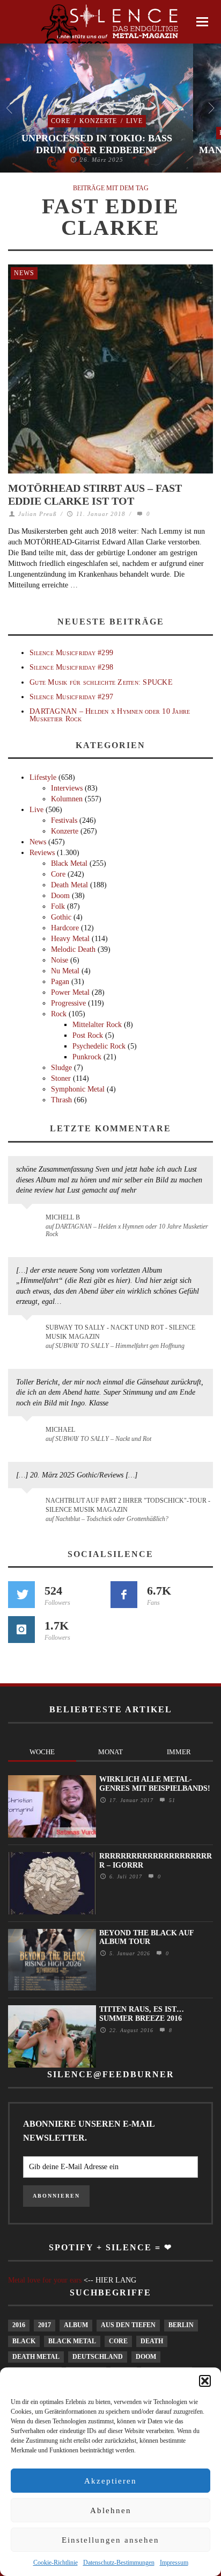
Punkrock (87, 1057)
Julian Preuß (38, 514)
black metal (72, 2341)
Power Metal (70, 992)
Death (152, 2341)
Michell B (63, 1217)
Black (24, 2341)
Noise (60, 960)
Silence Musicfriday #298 (71, 667)
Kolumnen (67, 799)
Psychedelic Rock (99, 1046)
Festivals (64, 820)
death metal (36, 2357)
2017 (45, 2325)
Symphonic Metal (78, 1089)
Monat (110, 1752)
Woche (42, 1752)
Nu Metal (65, 971)
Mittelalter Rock (97, 1025)
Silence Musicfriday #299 (71, 653)
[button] (205, 2381)
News (24, 273)
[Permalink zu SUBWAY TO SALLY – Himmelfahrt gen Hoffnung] (29, 1334)
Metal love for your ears (45, 2280)
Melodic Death (73, 949)
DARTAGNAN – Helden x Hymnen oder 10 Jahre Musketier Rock (110, 715)
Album (76, 2325)
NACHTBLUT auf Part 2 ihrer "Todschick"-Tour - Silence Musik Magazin (128, 1505)
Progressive (68, 1003)
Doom (60, 896)
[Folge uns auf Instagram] (21, 1630)
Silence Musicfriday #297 (71, 697)
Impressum (174, 2563)
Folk (58, 906)
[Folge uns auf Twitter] (21, 1595)
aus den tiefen (128, 2325)
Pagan (60, 982)
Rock (59, 1014)
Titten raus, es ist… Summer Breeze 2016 (142, 2014)
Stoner (61, 1078)
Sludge (61, 1068)
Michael (60, 1430)
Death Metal (69, 885)
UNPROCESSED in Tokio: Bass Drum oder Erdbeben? (97, 144)
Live (134, 121)
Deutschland (98, 2357)
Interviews (67, 788)
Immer (179, 1752)
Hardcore (65, 928)
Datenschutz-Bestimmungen (119, 2563)
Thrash (61, 1100)
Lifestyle (43, 777)
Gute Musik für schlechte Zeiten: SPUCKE (101, 682)
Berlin (181, 2325)
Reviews (42, 853)
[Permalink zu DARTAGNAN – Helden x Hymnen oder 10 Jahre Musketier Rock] (29, 1223)
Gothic (61, 917)
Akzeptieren (110, 2481)
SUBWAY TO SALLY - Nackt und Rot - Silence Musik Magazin (120, 1332)
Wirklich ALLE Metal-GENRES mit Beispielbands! (155, 1784)
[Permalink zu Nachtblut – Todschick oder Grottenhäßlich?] (29, 1507)
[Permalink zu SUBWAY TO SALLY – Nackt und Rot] (29, 1435)
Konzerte (98, 121)
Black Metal (69, 863)
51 (171, 1800)
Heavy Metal (70, 939)
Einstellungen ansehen (110, 2540)
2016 (19, 2325)
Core (61, 121)
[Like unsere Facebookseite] (124, 1595)
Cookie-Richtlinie (56, 2563)
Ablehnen (111, 2510)
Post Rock (88, 1035)
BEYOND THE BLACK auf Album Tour (146, 1938)
